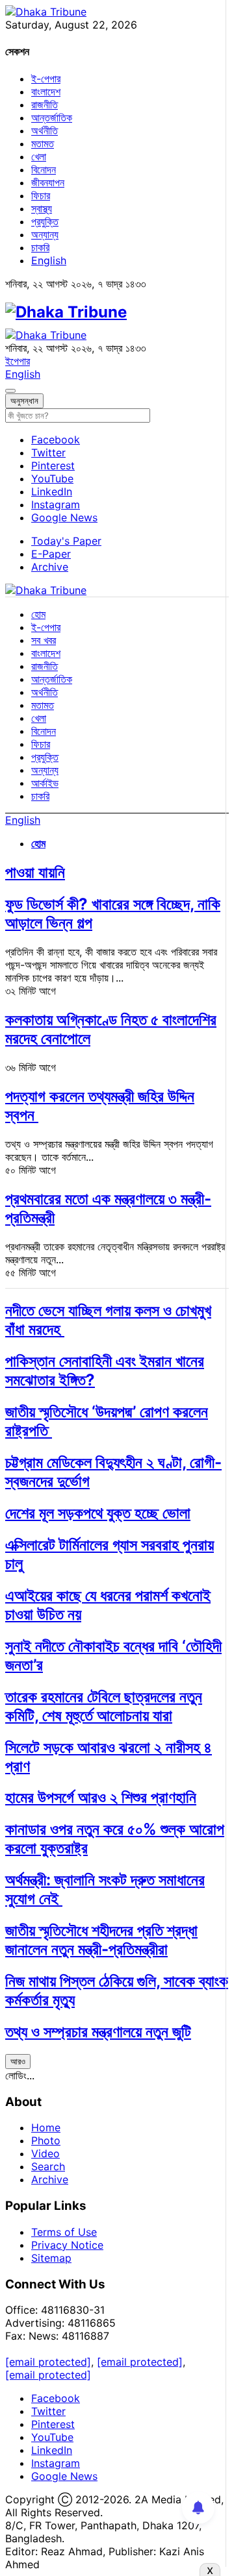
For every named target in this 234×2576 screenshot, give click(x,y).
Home (46, 2127)
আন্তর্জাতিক (52, 118)
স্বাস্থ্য (42, 208)
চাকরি (40, 247)
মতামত (43, 143)
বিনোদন (44, 169)
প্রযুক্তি (45, 221)
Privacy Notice (67, 2245)
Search (48, 2166)
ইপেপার (18, 361)
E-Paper (51, 554)
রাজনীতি (45, 105)
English (49, 260)
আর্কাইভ (45, 783)
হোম (38, 614)
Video (45, 2153)
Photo (46, 2140)
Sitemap (51, 2258)
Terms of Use (64, 2232)
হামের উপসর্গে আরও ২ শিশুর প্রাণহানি (101, 1797)
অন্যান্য (45, 234)
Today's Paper (66, 541)
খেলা (39, 156)
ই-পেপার (46, 79)
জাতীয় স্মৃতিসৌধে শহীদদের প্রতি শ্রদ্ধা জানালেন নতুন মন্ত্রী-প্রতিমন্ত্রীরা (101, 1940)
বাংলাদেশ (46, 92)
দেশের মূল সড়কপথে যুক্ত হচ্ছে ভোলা (98, 1513)
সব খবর (44, 640)
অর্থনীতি (45, 130)
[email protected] (48, 2362)
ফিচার (41, 195)
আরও (18, 2061)
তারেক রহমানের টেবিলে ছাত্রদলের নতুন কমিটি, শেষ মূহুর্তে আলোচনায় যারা (104, 1706)
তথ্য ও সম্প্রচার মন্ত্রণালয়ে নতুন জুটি (98, 2032)
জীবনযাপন (48, 182)
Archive (50, 567)
